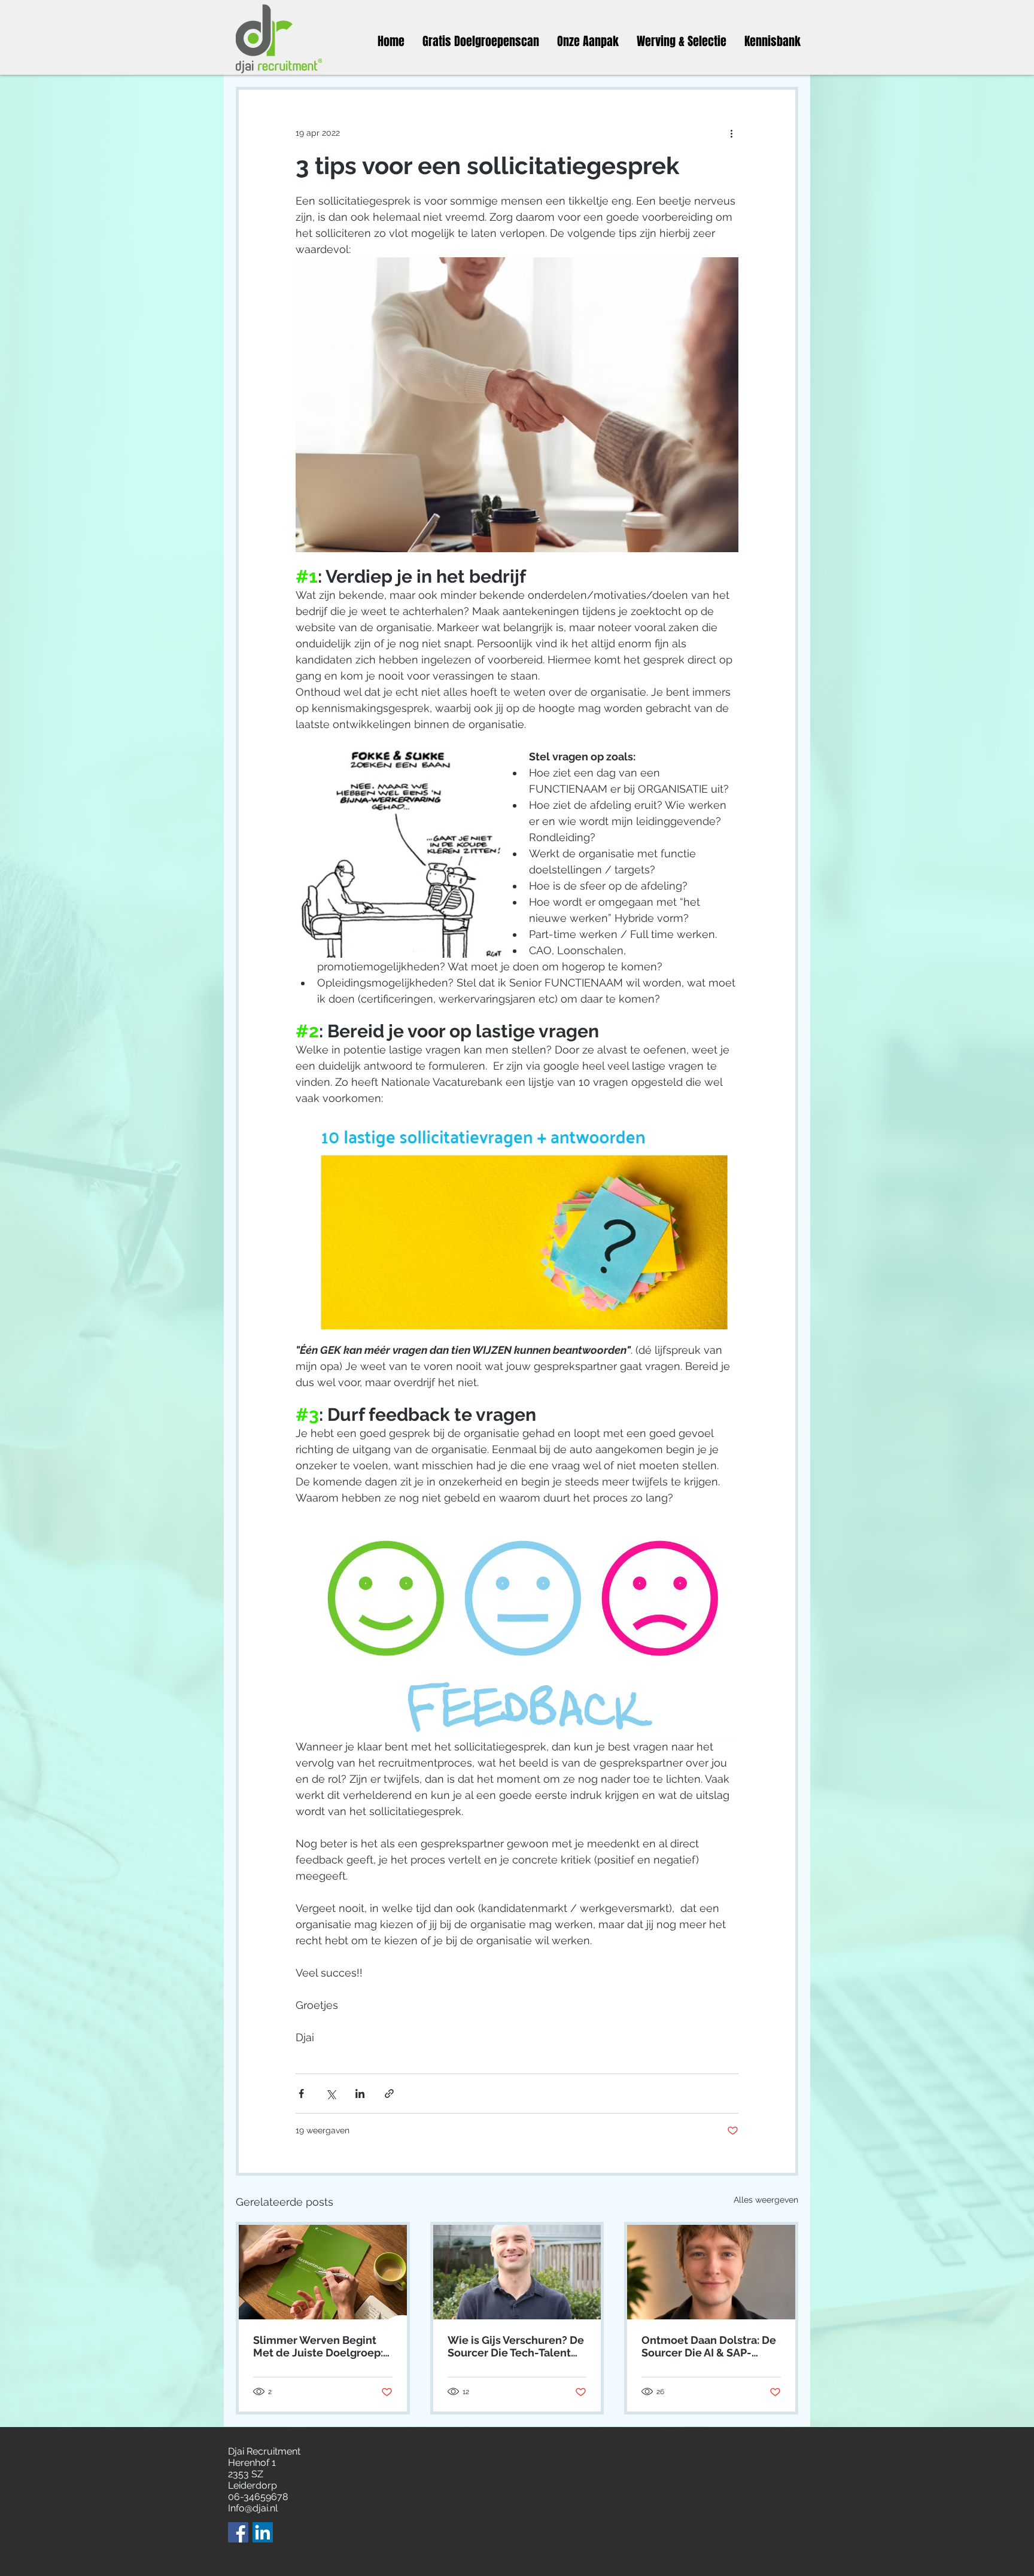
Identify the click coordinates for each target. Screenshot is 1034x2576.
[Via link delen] (389, 2094)
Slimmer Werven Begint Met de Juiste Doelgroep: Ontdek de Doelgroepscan (321, 2346)
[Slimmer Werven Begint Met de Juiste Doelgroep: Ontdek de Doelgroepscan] (323, 2272)
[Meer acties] (731, 133)
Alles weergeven (766, 2200)
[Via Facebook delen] (301, 2094)
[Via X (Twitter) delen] (331, 2094)
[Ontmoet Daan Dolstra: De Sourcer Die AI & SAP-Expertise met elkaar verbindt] (711, 2272)
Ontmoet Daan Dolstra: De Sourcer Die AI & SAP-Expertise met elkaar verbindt (709, 2346)
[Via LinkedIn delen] (360, 2094)
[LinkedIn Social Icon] (263, 2532)
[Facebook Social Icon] (238, 2532)
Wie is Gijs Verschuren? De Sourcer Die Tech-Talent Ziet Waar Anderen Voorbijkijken (516, 2346)
